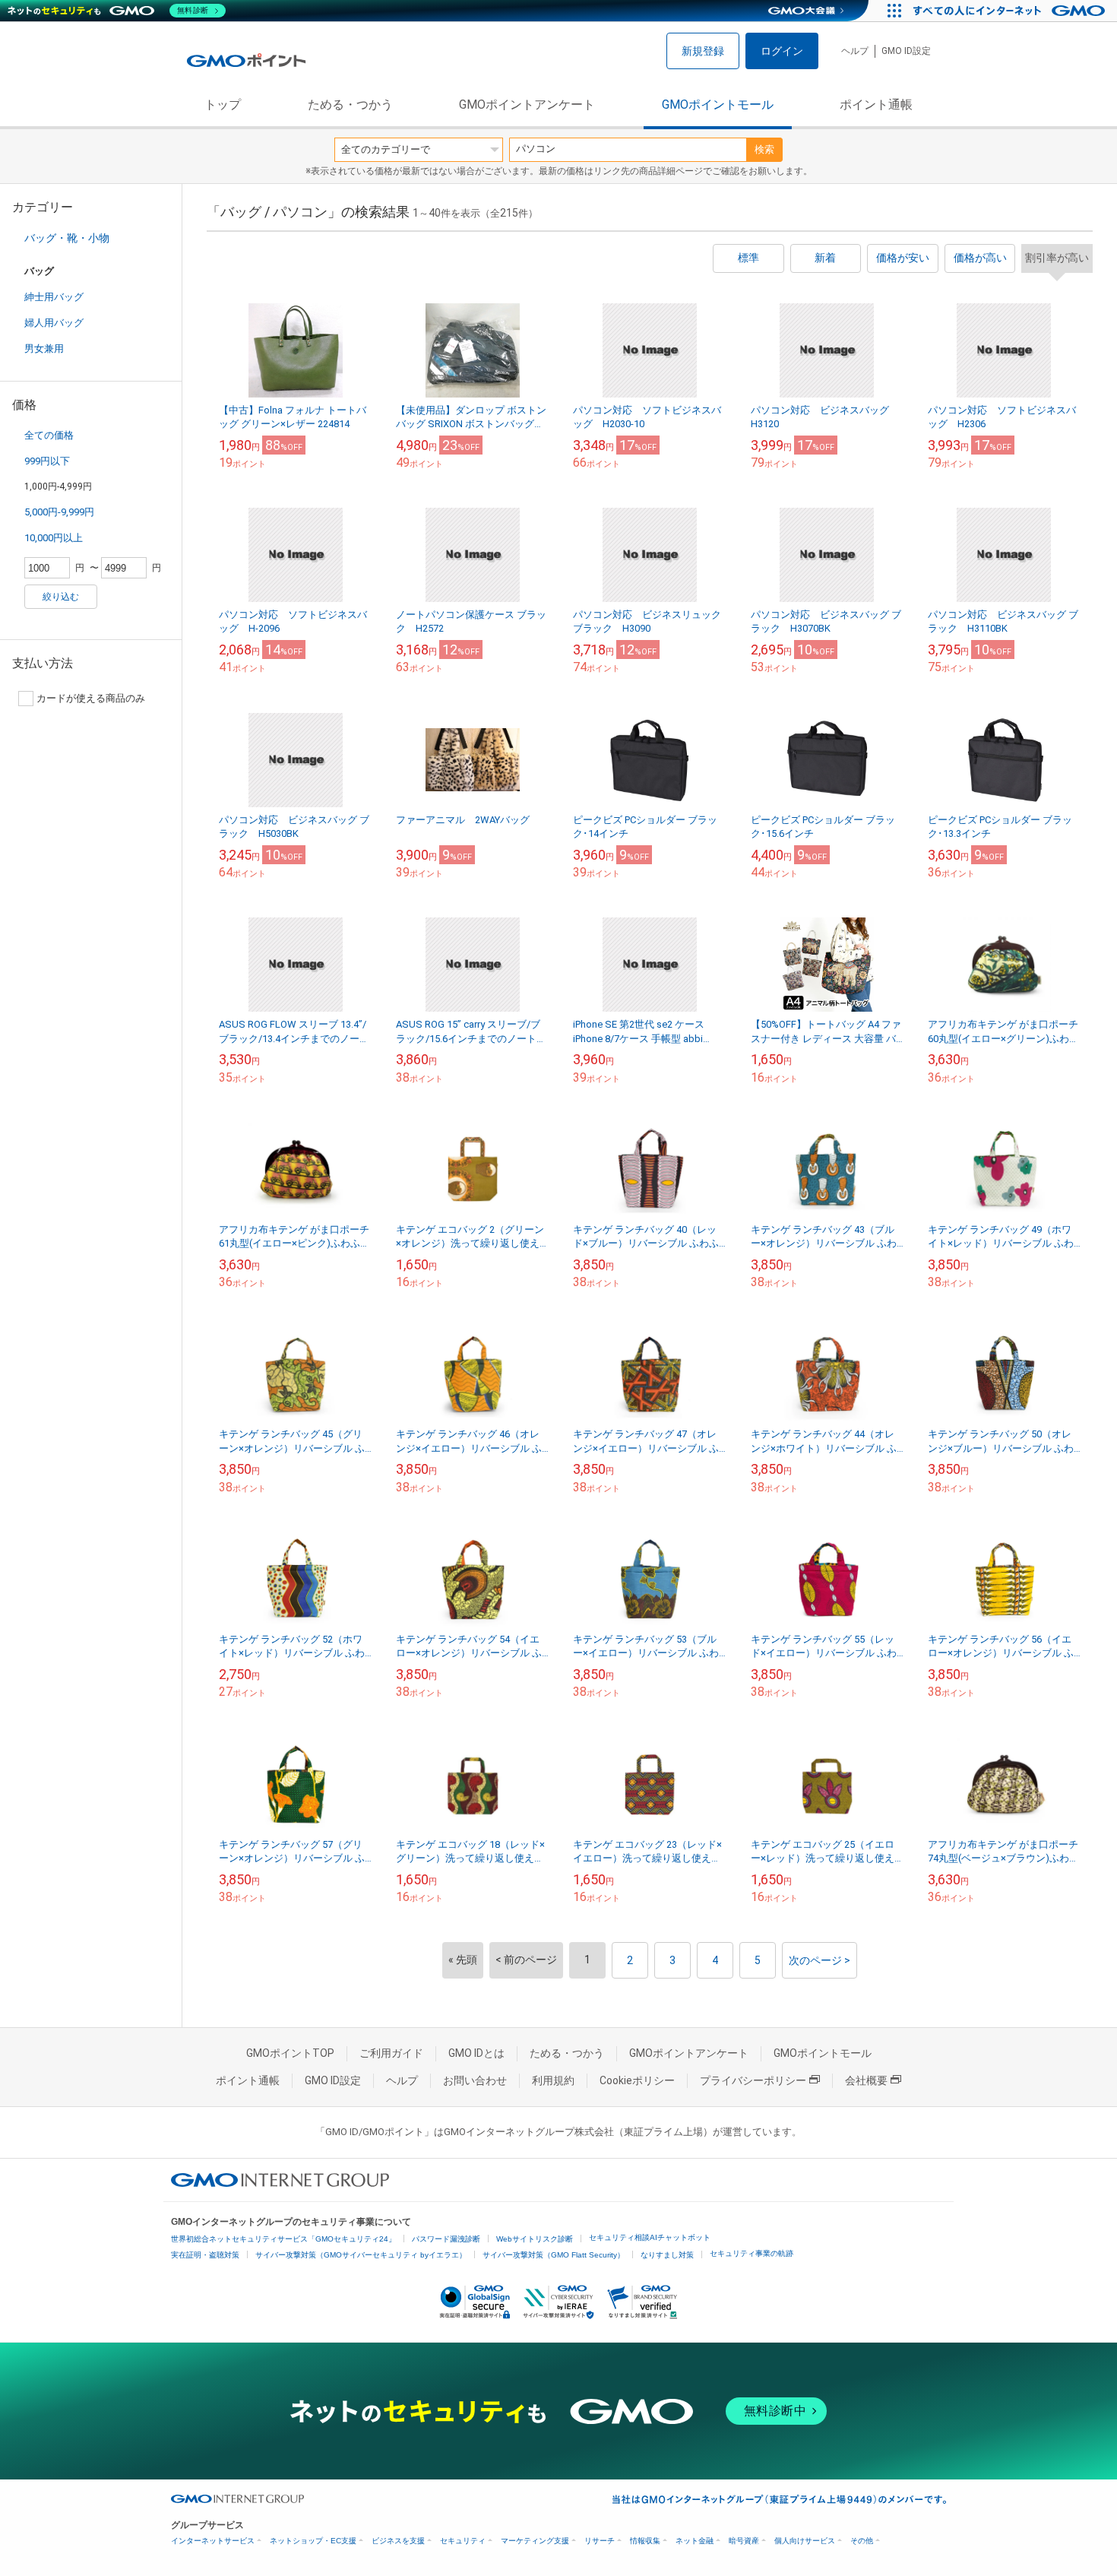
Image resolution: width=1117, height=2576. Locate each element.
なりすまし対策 (667, 2255)
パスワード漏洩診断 (446, 2239)
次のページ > (820, 1960)
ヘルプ (855, 51)
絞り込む (61, 597)
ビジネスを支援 (398, 2541)
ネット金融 (695, 2541)
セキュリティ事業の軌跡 (752, 2253)
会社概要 (866, 2080)
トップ (223, 105)
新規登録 (703, 51)
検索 (764, 149)
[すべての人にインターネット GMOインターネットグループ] (1011, 11)
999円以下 (47, 461)
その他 (862, 2541)
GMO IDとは (476, 2053)
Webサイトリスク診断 (535, 2239)
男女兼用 (44, 349)
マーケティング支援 (535, 2541)
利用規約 (553, 2080)
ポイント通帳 (876, 105)
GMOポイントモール (718, 105)
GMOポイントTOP (290, 2053)
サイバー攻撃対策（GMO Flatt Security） (554, 2255)
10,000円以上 (54, 538)
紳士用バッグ (54, 297)
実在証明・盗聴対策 (205, 2255)
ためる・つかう (350, 105)
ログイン (782, 51)
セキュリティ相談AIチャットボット (650, 2237)
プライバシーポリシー (753, 2080)
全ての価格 (49, 435)
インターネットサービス (213, 2541)
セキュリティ (463, 2541)
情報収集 (645, 2541)
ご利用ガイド (391, 2053)
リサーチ (600, 2541)
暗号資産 (744, 2541)
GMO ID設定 (906, 51)
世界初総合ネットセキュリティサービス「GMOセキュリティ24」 (283, 2239)
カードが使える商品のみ (91, 698)
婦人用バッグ (54, 323)
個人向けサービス (805, 2541)
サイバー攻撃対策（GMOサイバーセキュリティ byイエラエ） (361, 2255)
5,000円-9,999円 (59, 512)
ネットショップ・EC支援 (313, 2541)
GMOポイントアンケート (527, 105)
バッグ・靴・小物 (67, 238)
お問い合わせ (475, 2080)
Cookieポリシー (637, 2080)
